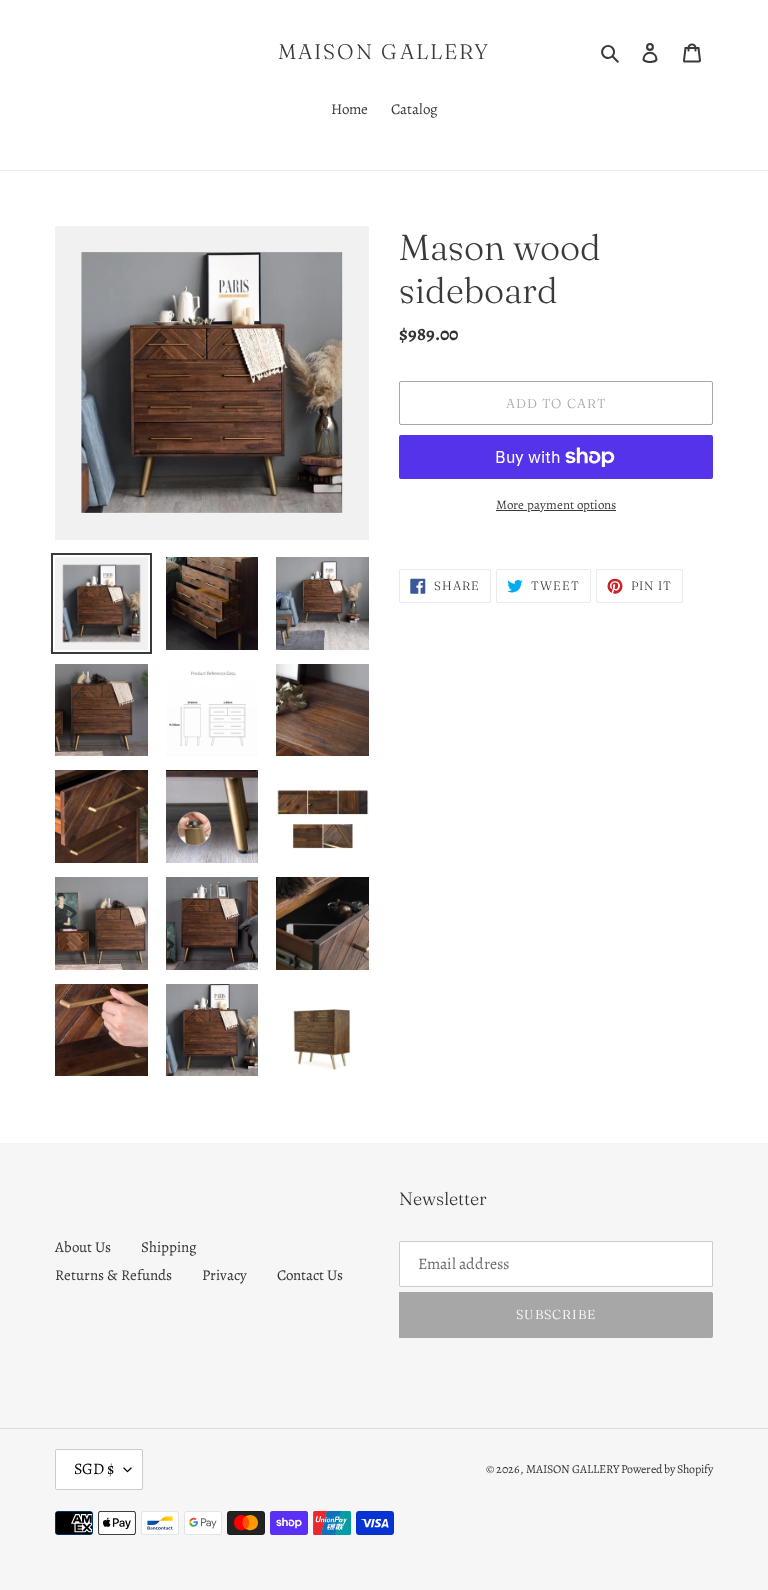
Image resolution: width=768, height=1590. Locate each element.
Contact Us (310, 1275)
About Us (83, 1247)
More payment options (556, 504)
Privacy (224, 1275)
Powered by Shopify (667, 1469)
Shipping (169, 1247)
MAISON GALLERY (384, 51)
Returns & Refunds (113, 1275)
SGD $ (94, 1469)
